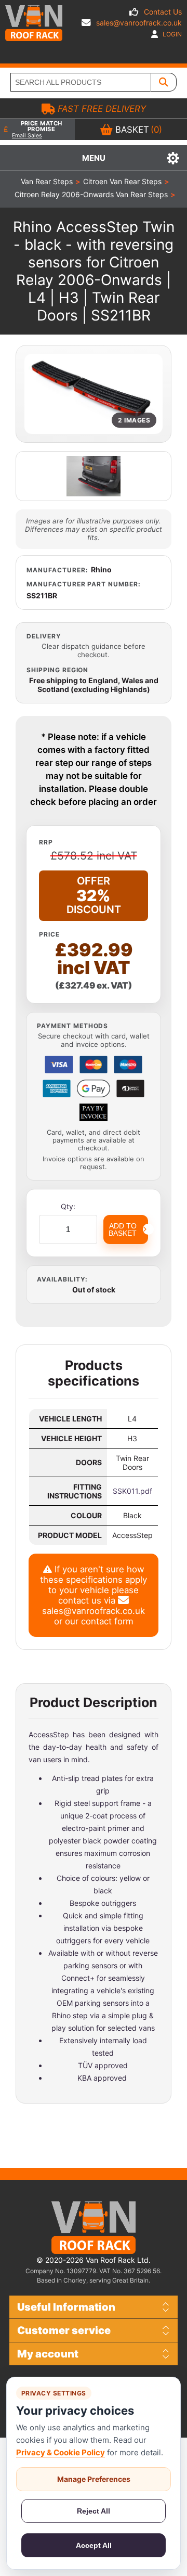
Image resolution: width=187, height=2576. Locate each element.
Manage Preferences (94, 2479)
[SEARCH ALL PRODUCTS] (164, 82)
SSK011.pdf (132, 1491)
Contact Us (163, 12)
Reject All (94, 2511)
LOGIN (171, 34)
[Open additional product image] (94, 476)
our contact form (99, 1621)
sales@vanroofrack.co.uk (139, 23)
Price (49, 934)
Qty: (68, 1206)
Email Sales (27, 136)
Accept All (94, 2545)
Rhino (101, 569)
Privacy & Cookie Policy (61, 2452)
